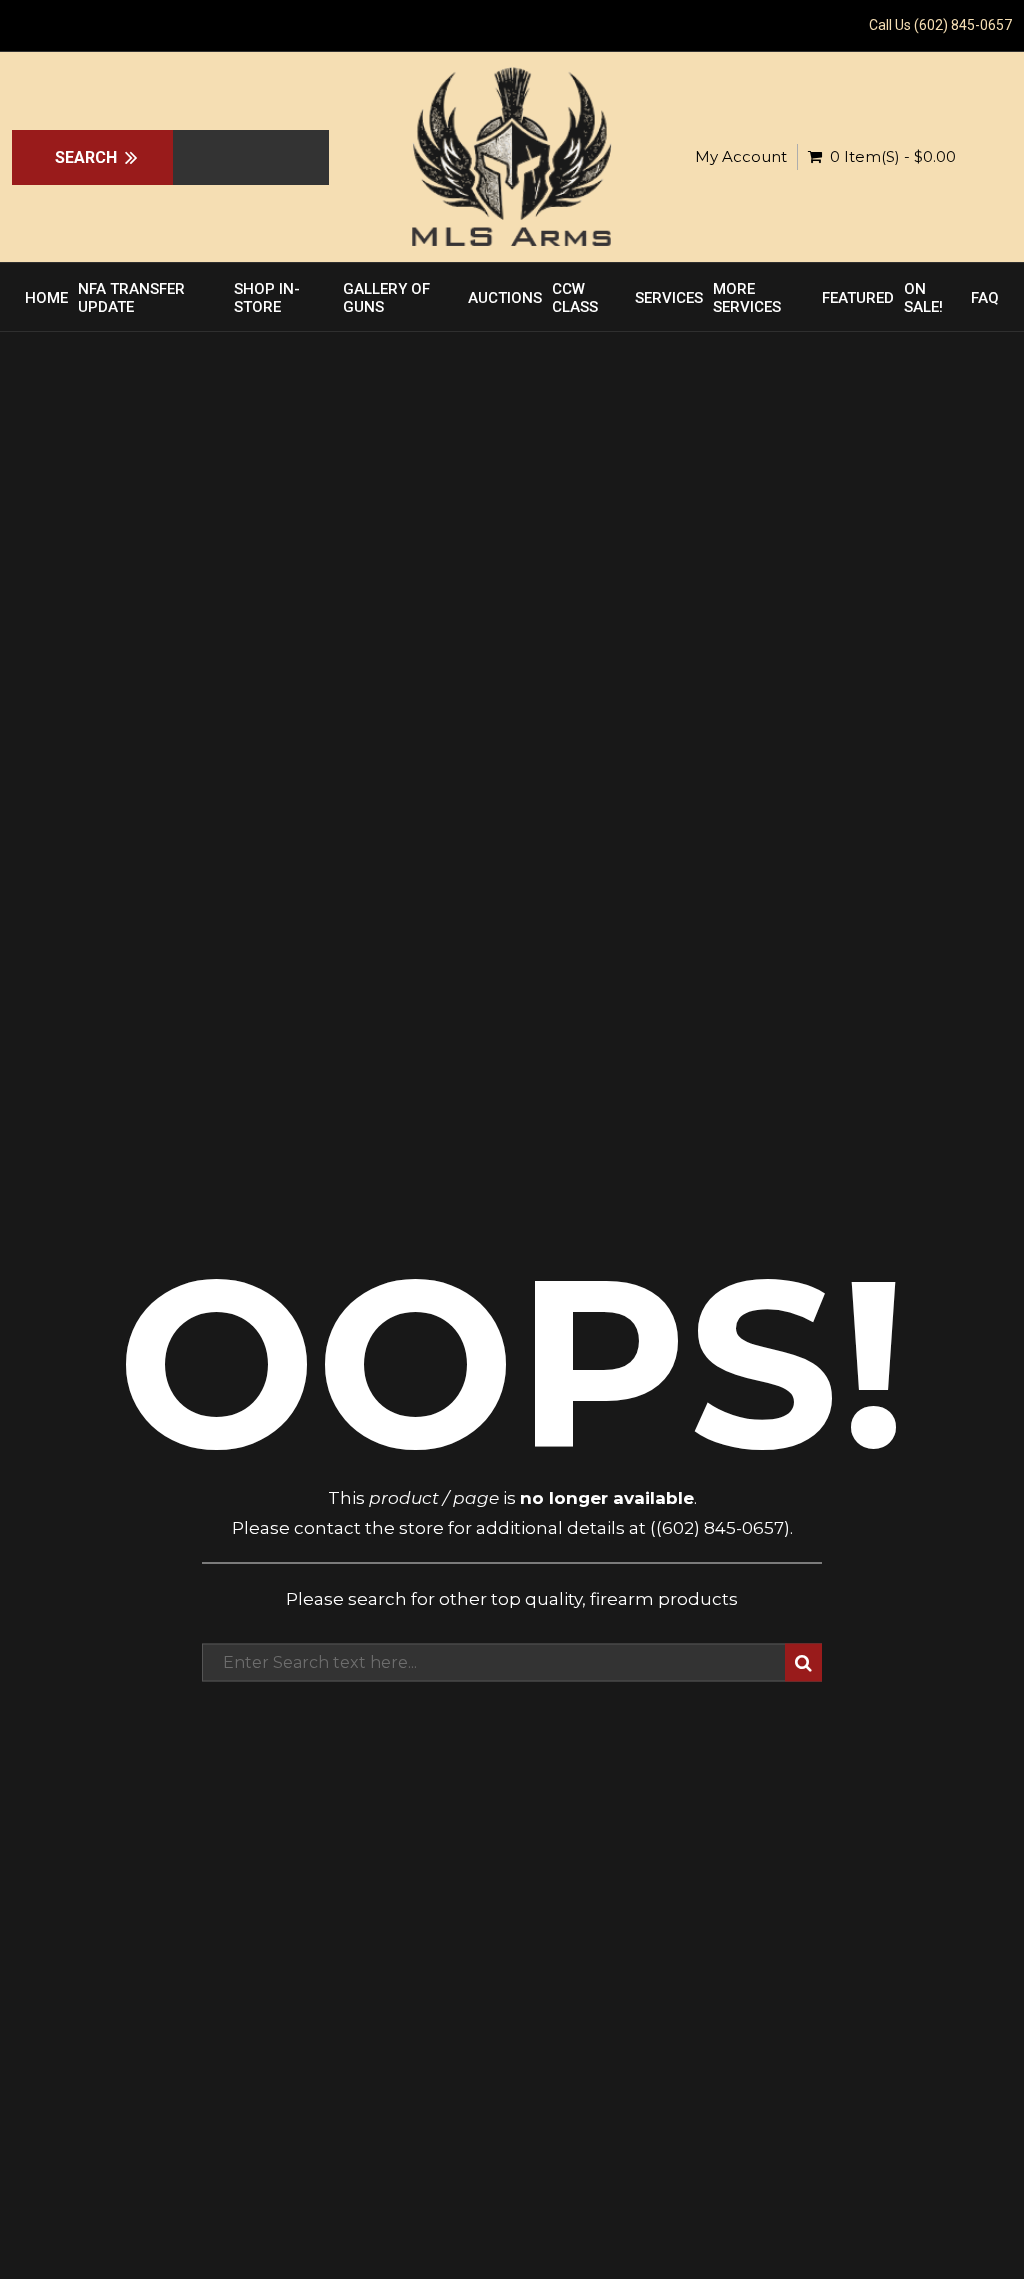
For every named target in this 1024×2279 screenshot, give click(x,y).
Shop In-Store (267, 298)
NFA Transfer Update (131, 298)
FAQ (985, 298)
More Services (747, 298)
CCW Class (575, 298)
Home (46, 298)
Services (669, 298)
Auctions (505, 298)
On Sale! (923, 298)
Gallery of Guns (386, 298)
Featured (858, 298)
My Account (741, 156)
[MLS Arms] (511, 157)
